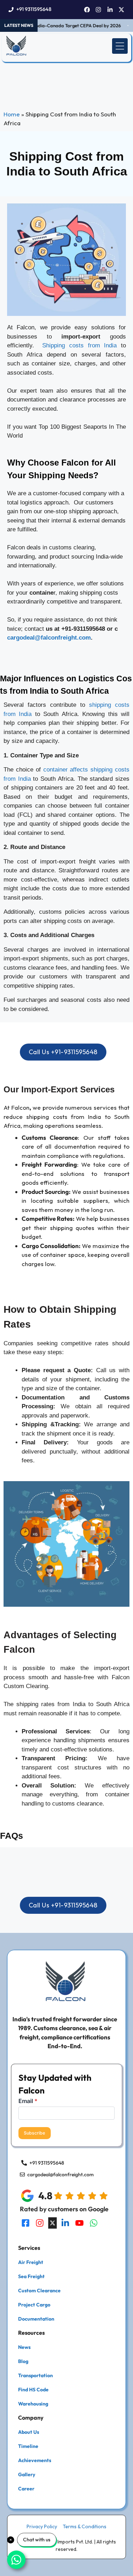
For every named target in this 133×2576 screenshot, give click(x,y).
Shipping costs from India (79, 345)
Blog (23, 2361)
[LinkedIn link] (110, 10)
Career (26, 2489)
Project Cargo (34, 2305)
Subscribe (34, 2133)
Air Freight (31, 2262)
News (24, 2347)
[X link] (121, 10)
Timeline (28, 2446)
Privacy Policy (42, 2526)
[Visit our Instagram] (40, 2223)
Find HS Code (33, 2390)
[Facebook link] (87, 10)
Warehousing (33, 2404)
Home (12, 114)
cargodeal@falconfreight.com (49, 638)
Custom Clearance (39, 2291)
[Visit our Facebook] (26, 2223)
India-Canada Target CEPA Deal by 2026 (70, 25)
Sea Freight (31, 2276)
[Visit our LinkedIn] (65, 2223)
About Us (29, 2432)
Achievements (35, 2460)
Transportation (35, 2375)
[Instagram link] (98, 10)
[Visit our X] (52, 2223)
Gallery (27, 2474)
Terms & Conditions (85, 2526)
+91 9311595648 (34, 9)
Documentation (36, 2319)
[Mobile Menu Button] (120, 46)
